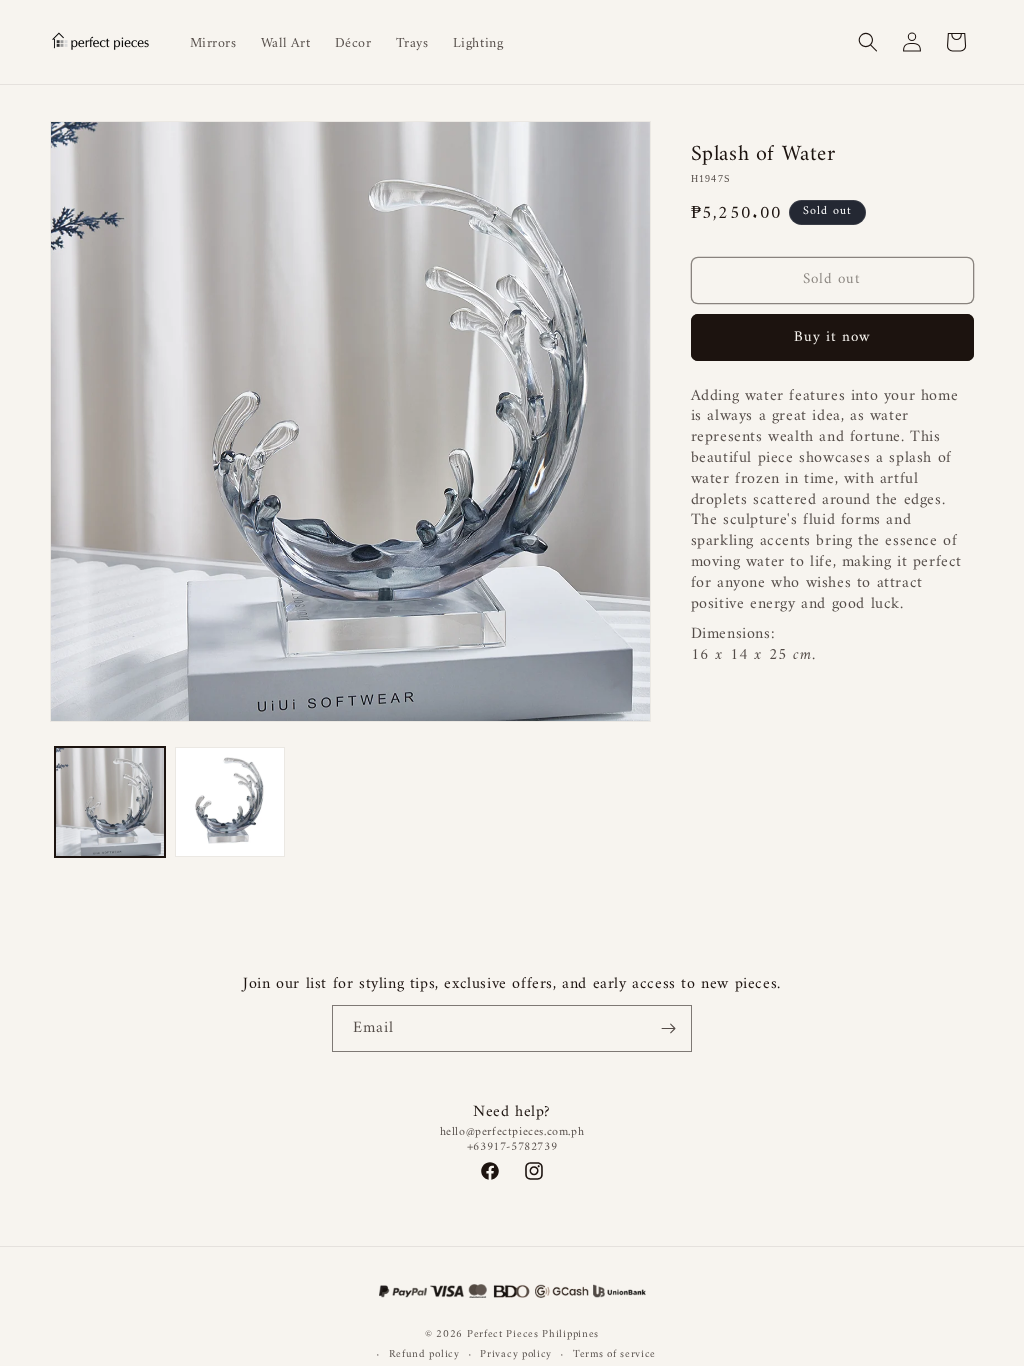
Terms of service (614, 1355)
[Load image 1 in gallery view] (110, 802)
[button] (868, 42)
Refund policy (424, 1355)
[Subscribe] (669, 1028)
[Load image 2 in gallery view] (230, 802)
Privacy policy (516, 1355)
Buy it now (832, 337)
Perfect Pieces (503, 1334)
